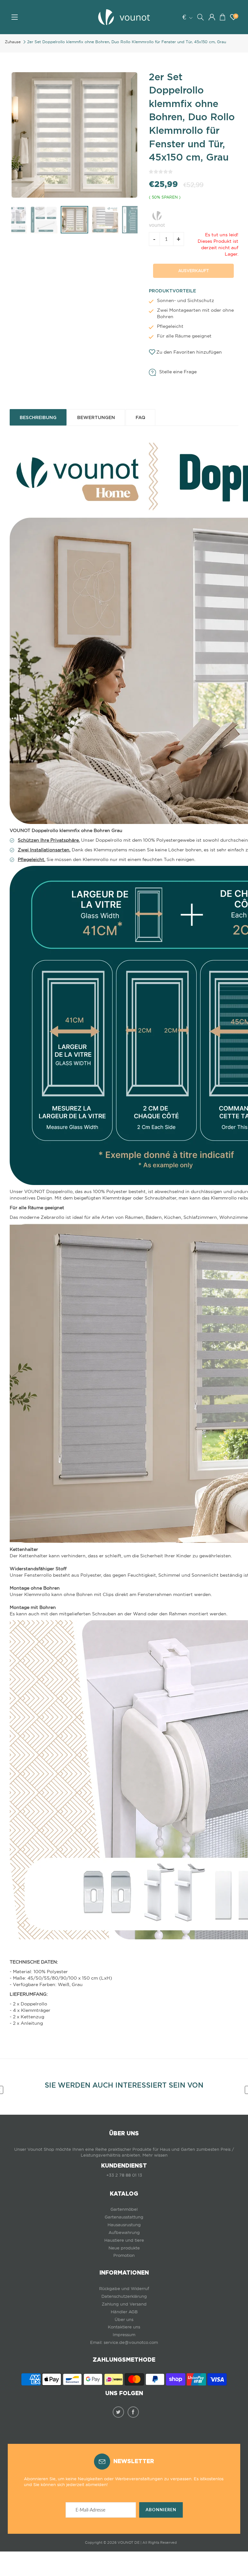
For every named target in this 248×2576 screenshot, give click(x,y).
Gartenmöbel (124, 2209)
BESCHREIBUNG (38, 417)
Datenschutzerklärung (124, 2296)
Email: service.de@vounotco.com (124, 2342)
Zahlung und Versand (124, 2304)
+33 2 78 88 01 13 (124, 2175)
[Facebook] (133, 2412)
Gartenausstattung (124, 2217)
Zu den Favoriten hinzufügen (189, 352)
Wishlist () (236, 16)
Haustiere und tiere (124, 2240)
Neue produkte (124, 2248)
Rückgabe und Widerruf (124, 2289)
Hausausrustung (124, 2225)
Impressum (124, 2335)
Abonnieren (161, 2510)
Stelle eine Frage (178, 372)
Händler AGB (124, 2312)
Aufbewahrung (124, 2233)
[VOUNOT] (157, 218)
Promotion (124, 2255)
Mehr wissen (155, 2155)
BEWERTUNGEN (96, 417)
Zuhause (13, 42)
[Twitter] (118, 2412)
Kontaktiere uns (124, 2327)
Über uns (124, 2320)
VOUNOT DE (129, 2542)
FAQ (140, 417)
